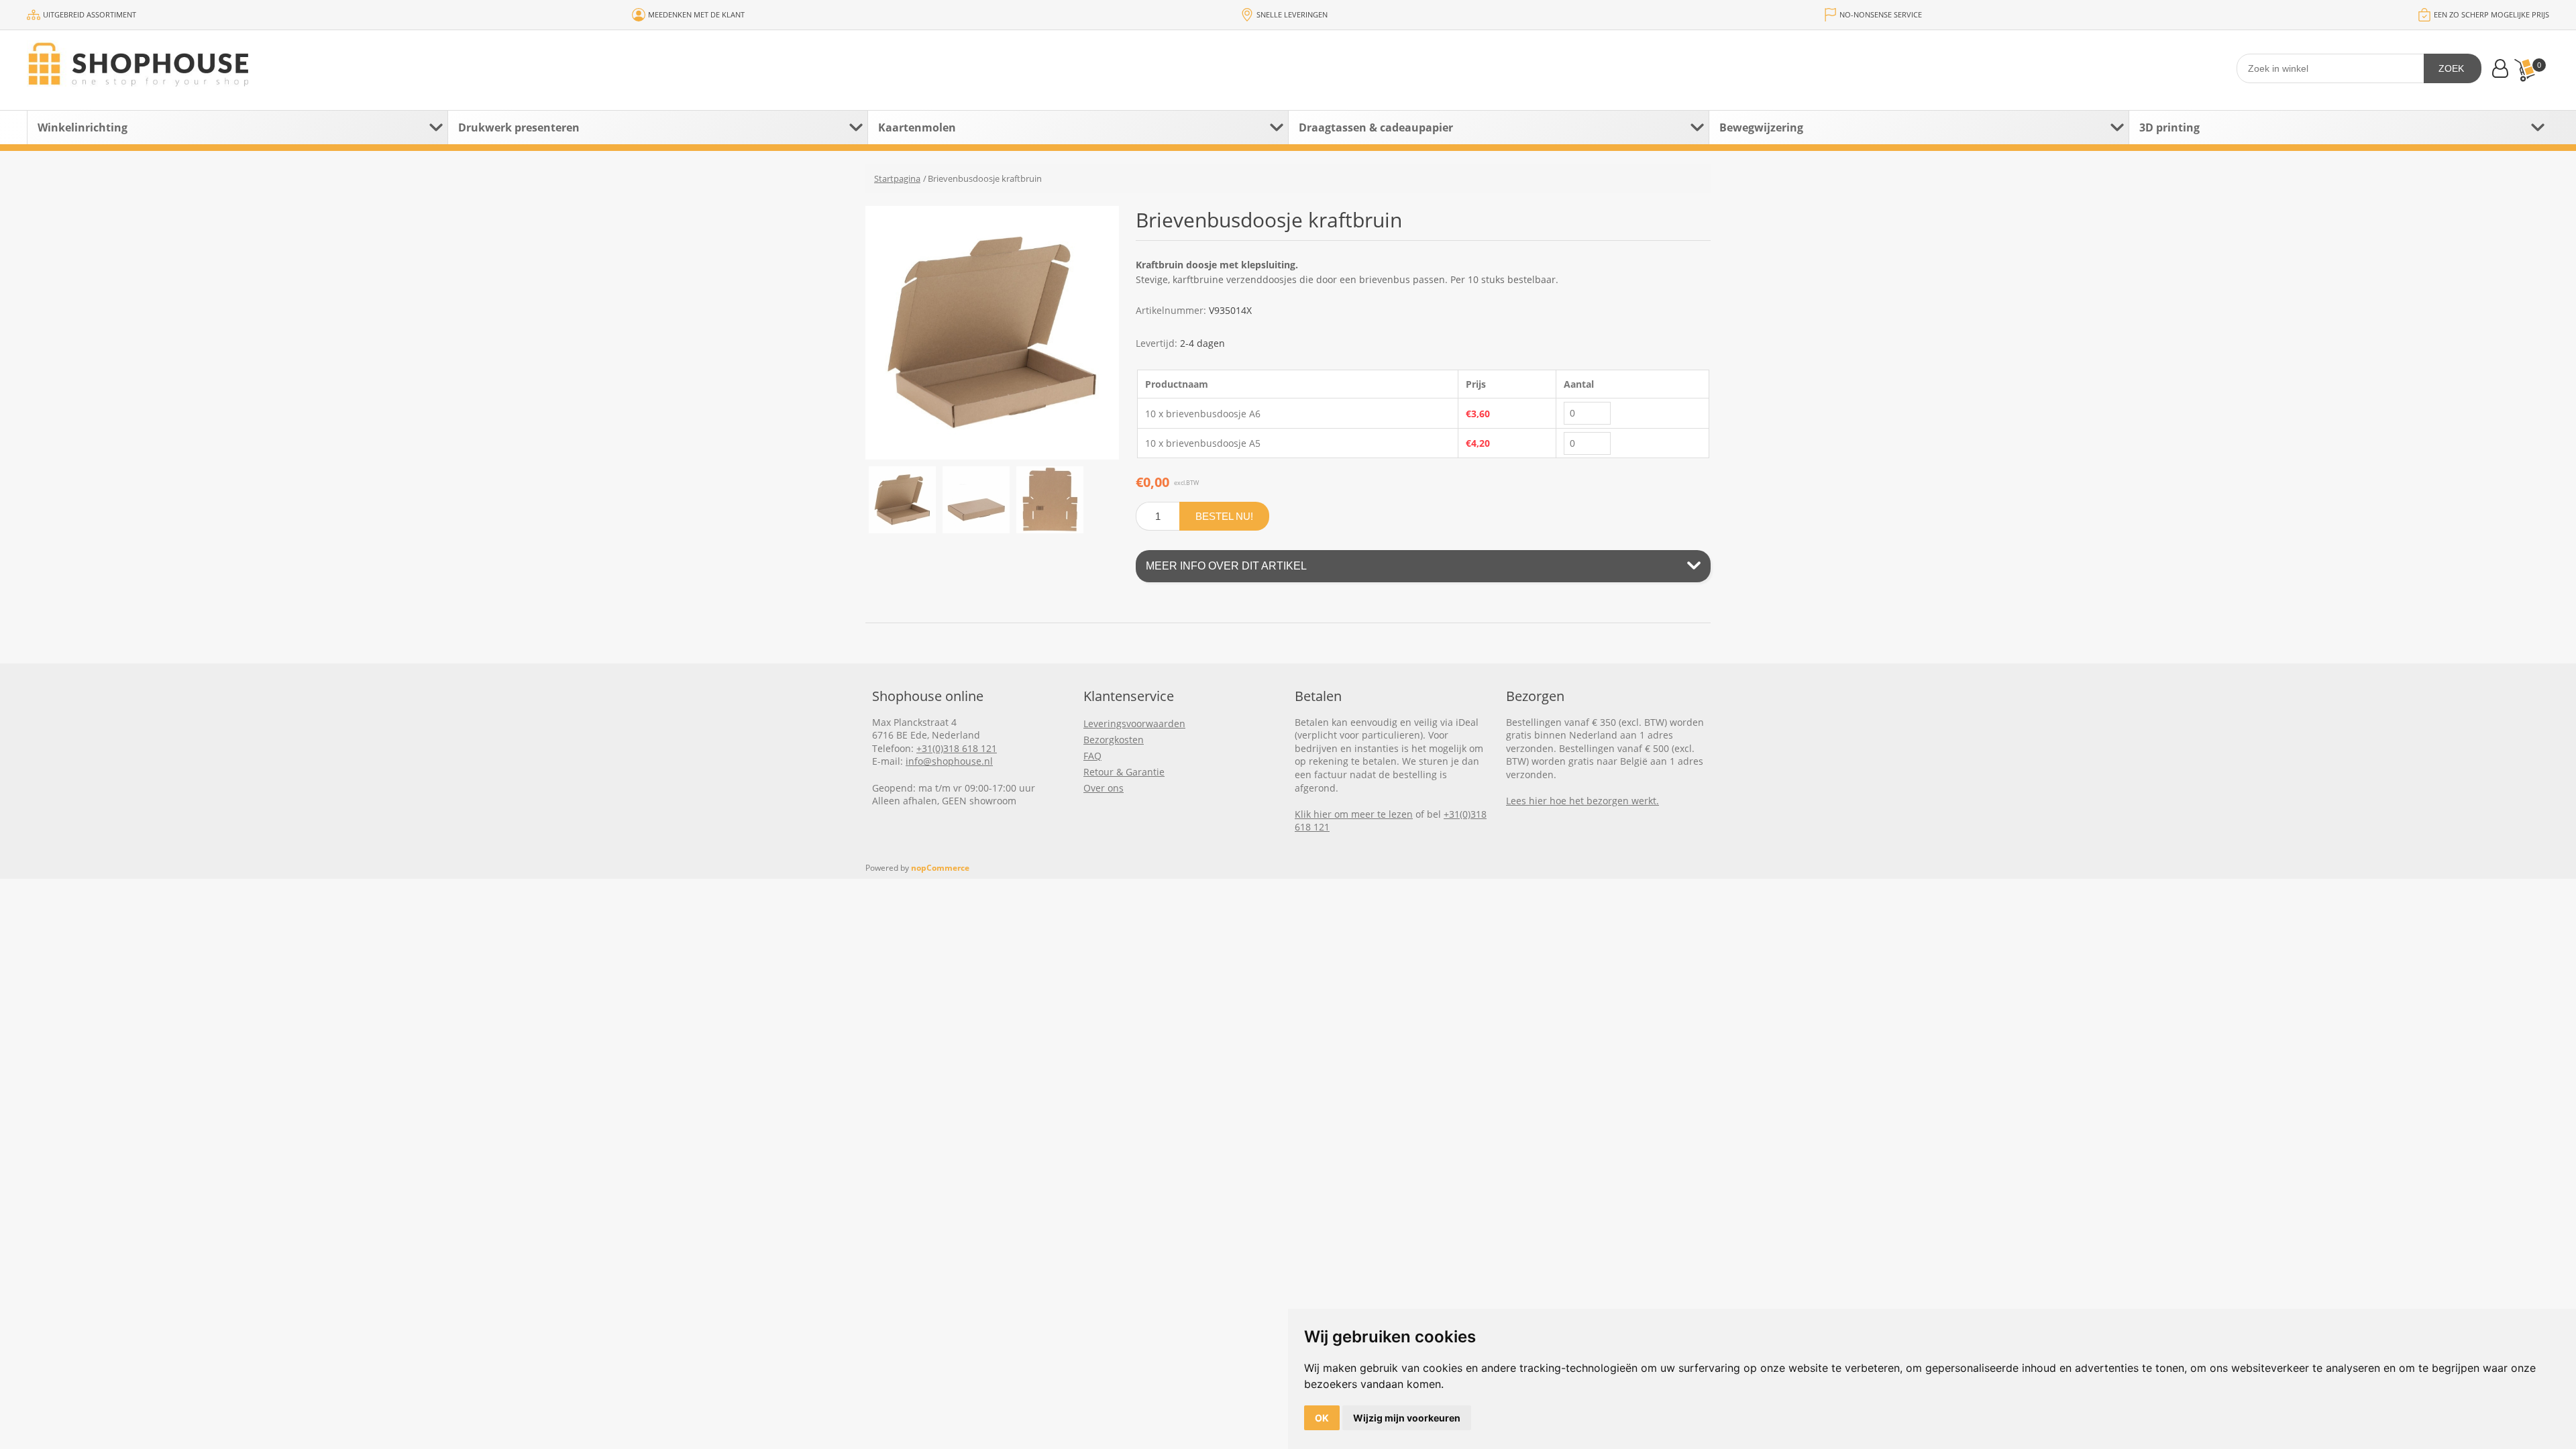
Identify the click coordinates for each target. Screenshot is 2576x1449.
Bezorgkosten (1114, 740)
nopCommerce (940, 868)
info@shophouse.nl (949, 761)
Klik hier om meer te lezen (1354, 814)
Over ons (1104, 788)
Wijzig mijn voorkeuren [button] (1407, 1418)
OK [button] (1322, 1418)
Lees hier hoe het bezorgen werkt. (1582, 801)
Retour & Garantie (1124, 772)
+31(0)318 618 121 (957, 748)
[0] (2524, 70)
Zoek (2451, 68)
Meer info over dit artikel (1226, 566)
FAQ (1092, 756)
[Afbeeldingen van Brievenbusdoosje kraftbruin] (902, 500)
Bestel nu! (1224, 516)
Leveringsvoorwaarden (1134, 723)
